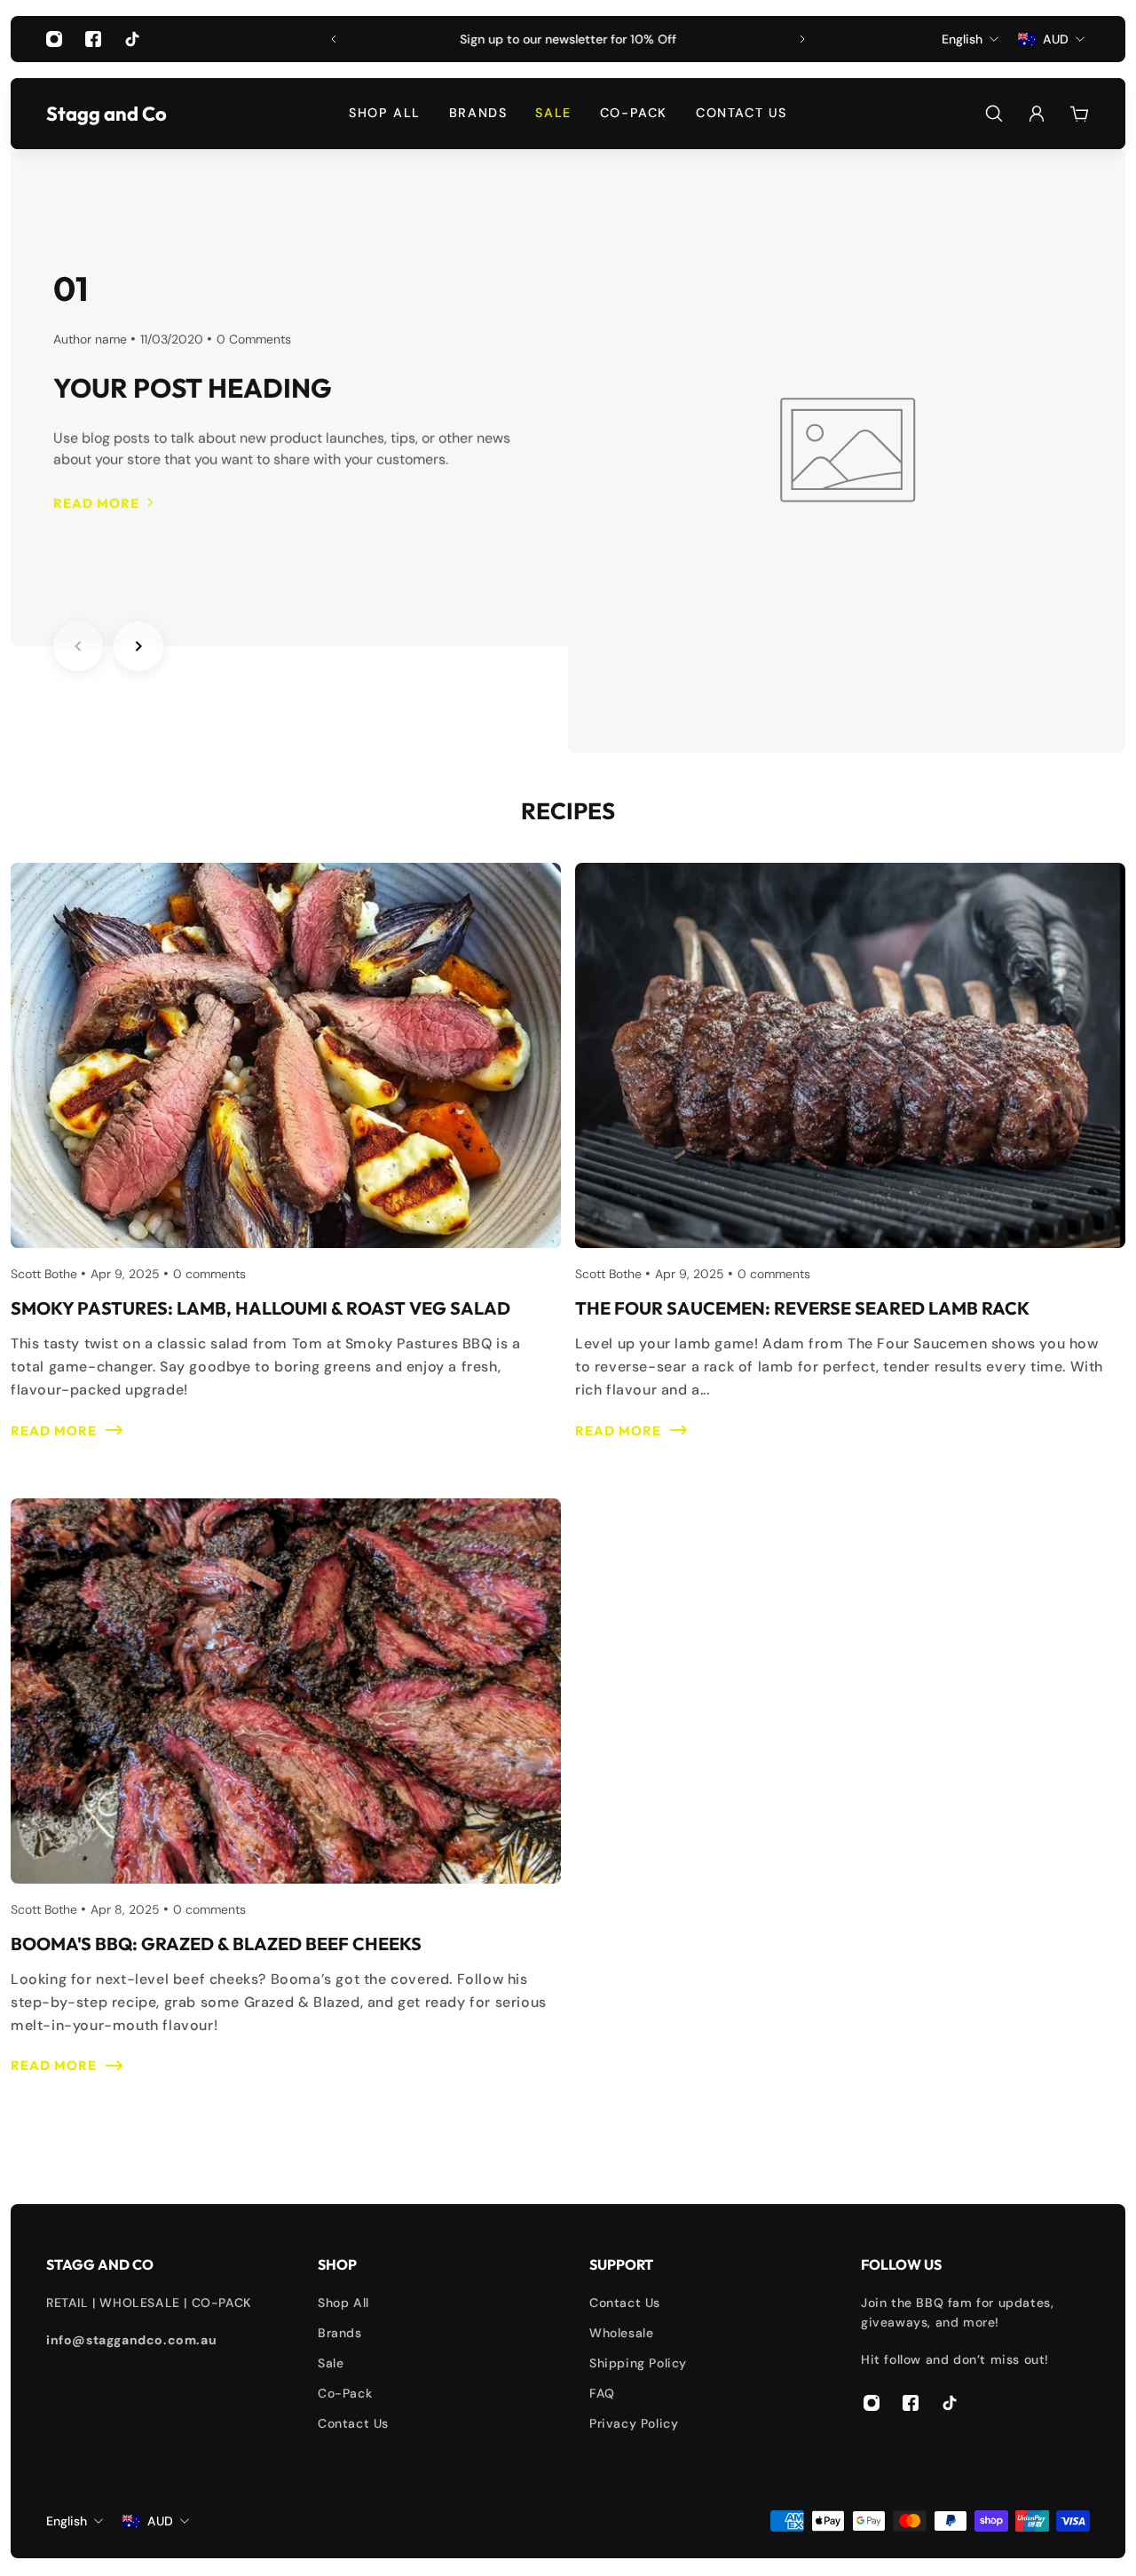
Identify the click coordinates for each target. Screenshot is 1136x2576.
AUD (160, 2521)
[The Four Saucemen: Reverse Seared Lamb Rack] (850, 1173)
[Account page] (1037, 114)
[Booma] (286, 1809)
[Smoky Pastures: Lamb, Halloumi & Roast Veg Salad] (286, 1173)
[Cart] (1079, 114)
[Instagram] (54, 39)
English (67, 2521)
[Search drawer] (994, 114)
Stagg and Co (91, 114)
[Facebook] (93, 39)
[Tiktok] (132, 39)
